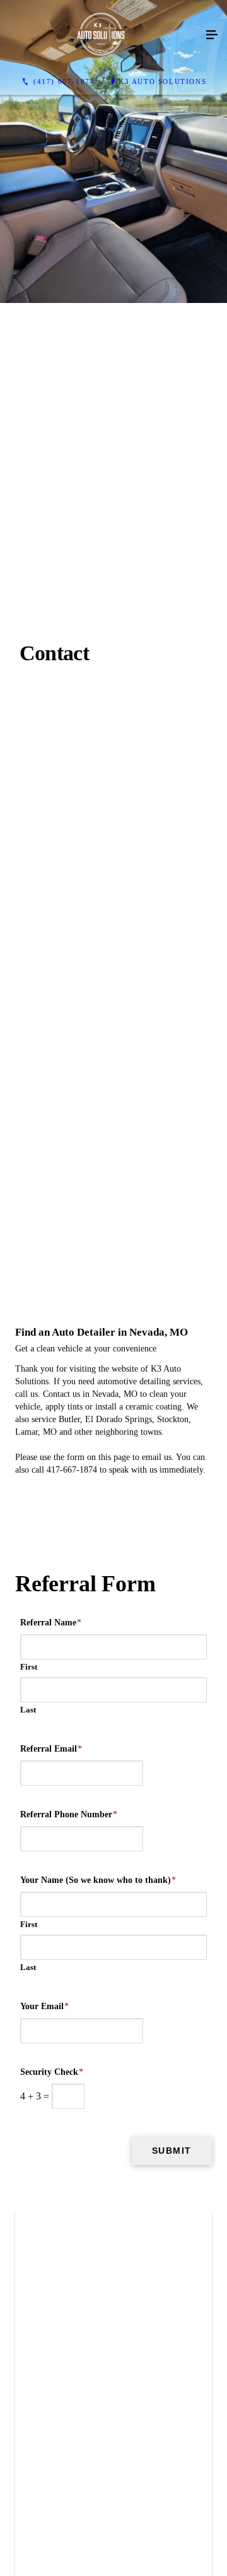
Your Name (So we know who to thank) (98, 2395)
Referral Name (51, 2138)
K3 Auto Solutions (162, 81)
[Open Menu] (212, 35)
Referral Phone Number (69, 2330)
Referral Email (51, 2264)
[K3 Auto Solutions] (101, 35)
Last (28, 2225)
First (29, 2182)
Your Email (44, 2521)
